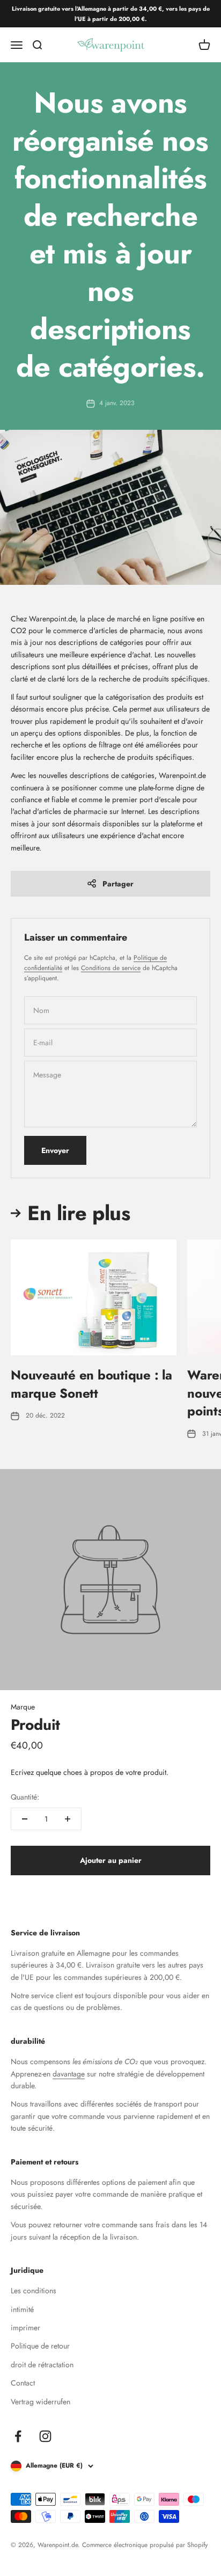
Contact (23, 2383)
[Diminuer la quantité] (25, 1819)
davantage (69, 2074)
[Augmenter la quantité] (68, 1819)
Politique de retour (40, 2346)
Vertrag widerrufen (40, 2402)
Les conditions (34, 2291)
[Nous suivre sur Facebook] (18, 2436)
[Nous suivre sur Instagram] (45, 2436)
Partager (118, 884)
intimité (22, 2309)
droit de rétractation (42, 2365)
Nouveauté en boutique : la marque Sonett (91, 1384)
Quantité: (25, 1797)
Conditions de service (111, 968)
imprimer (25, 2328)
